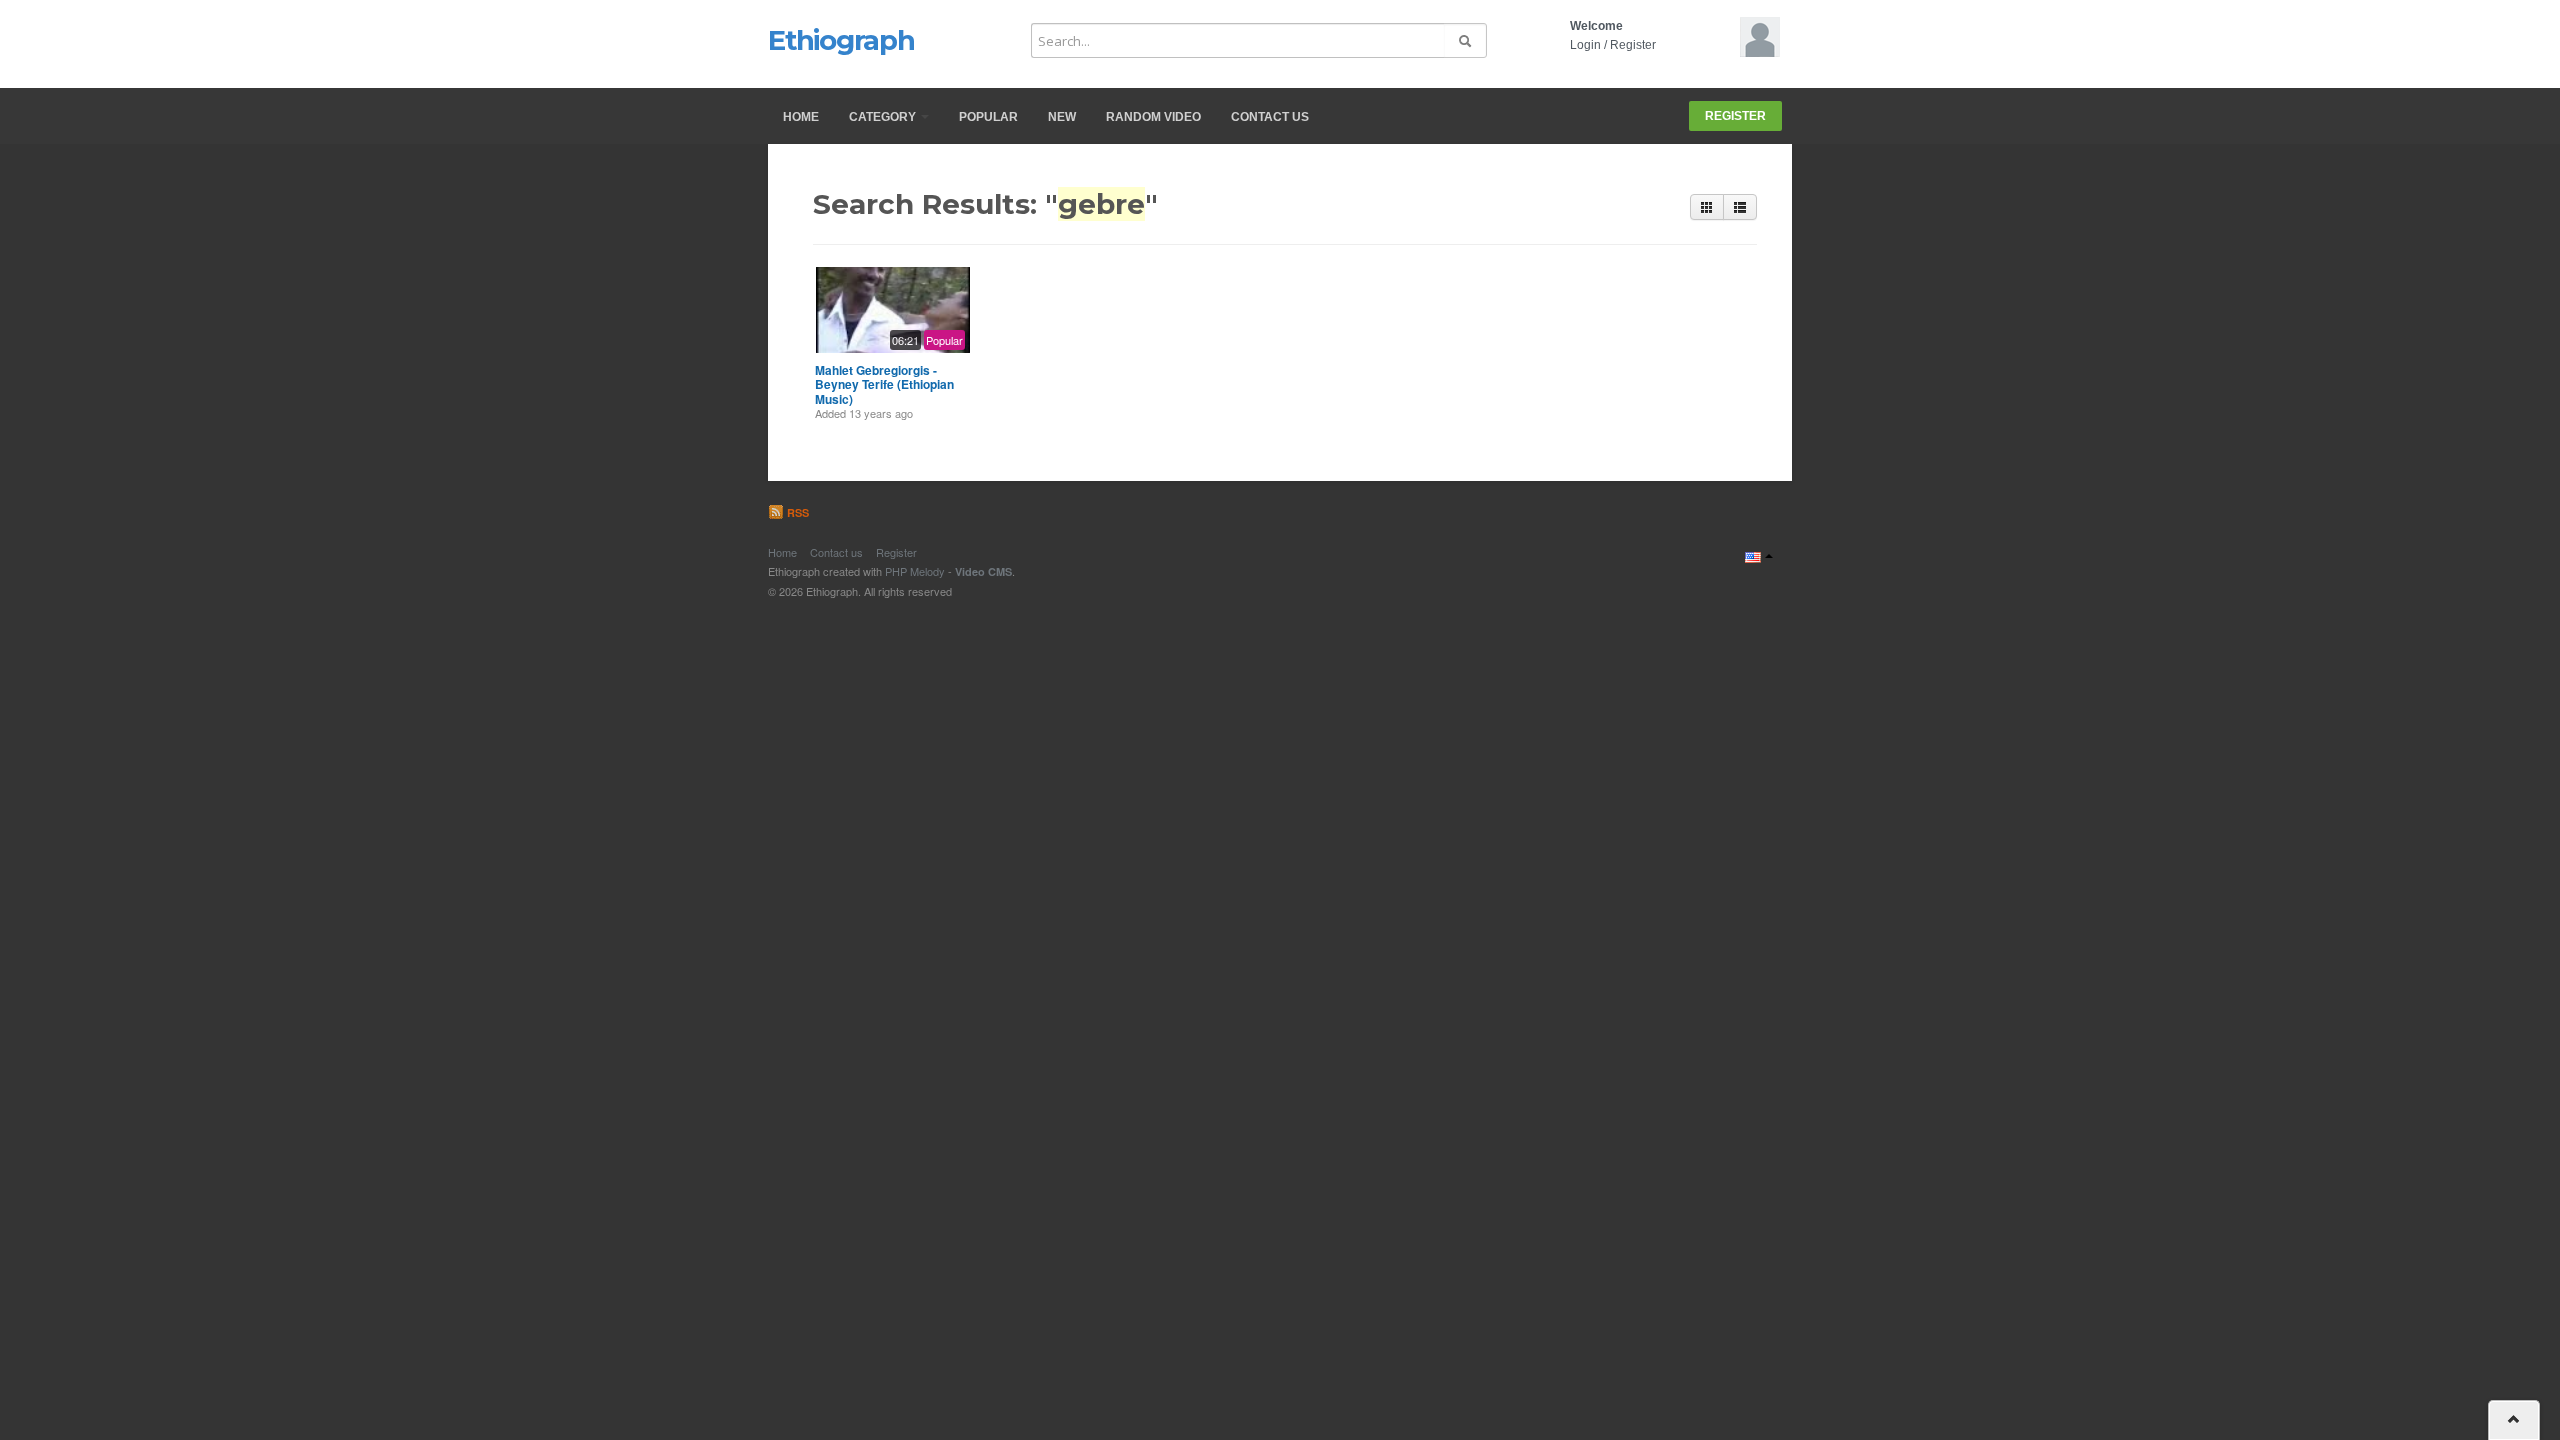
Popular (988, 117)
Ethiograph (841, 40)
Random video (1153, 117)
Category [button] (884, 117)
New (1062, 117)
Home (801, 117)
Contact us (1270, 117)
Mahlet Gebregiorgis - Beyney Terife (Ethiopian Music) (884, 384)
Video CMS (983, 571)
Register (1633, 45)
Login (1585, 45)
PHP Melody (915, 571)
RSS (796, 512)
